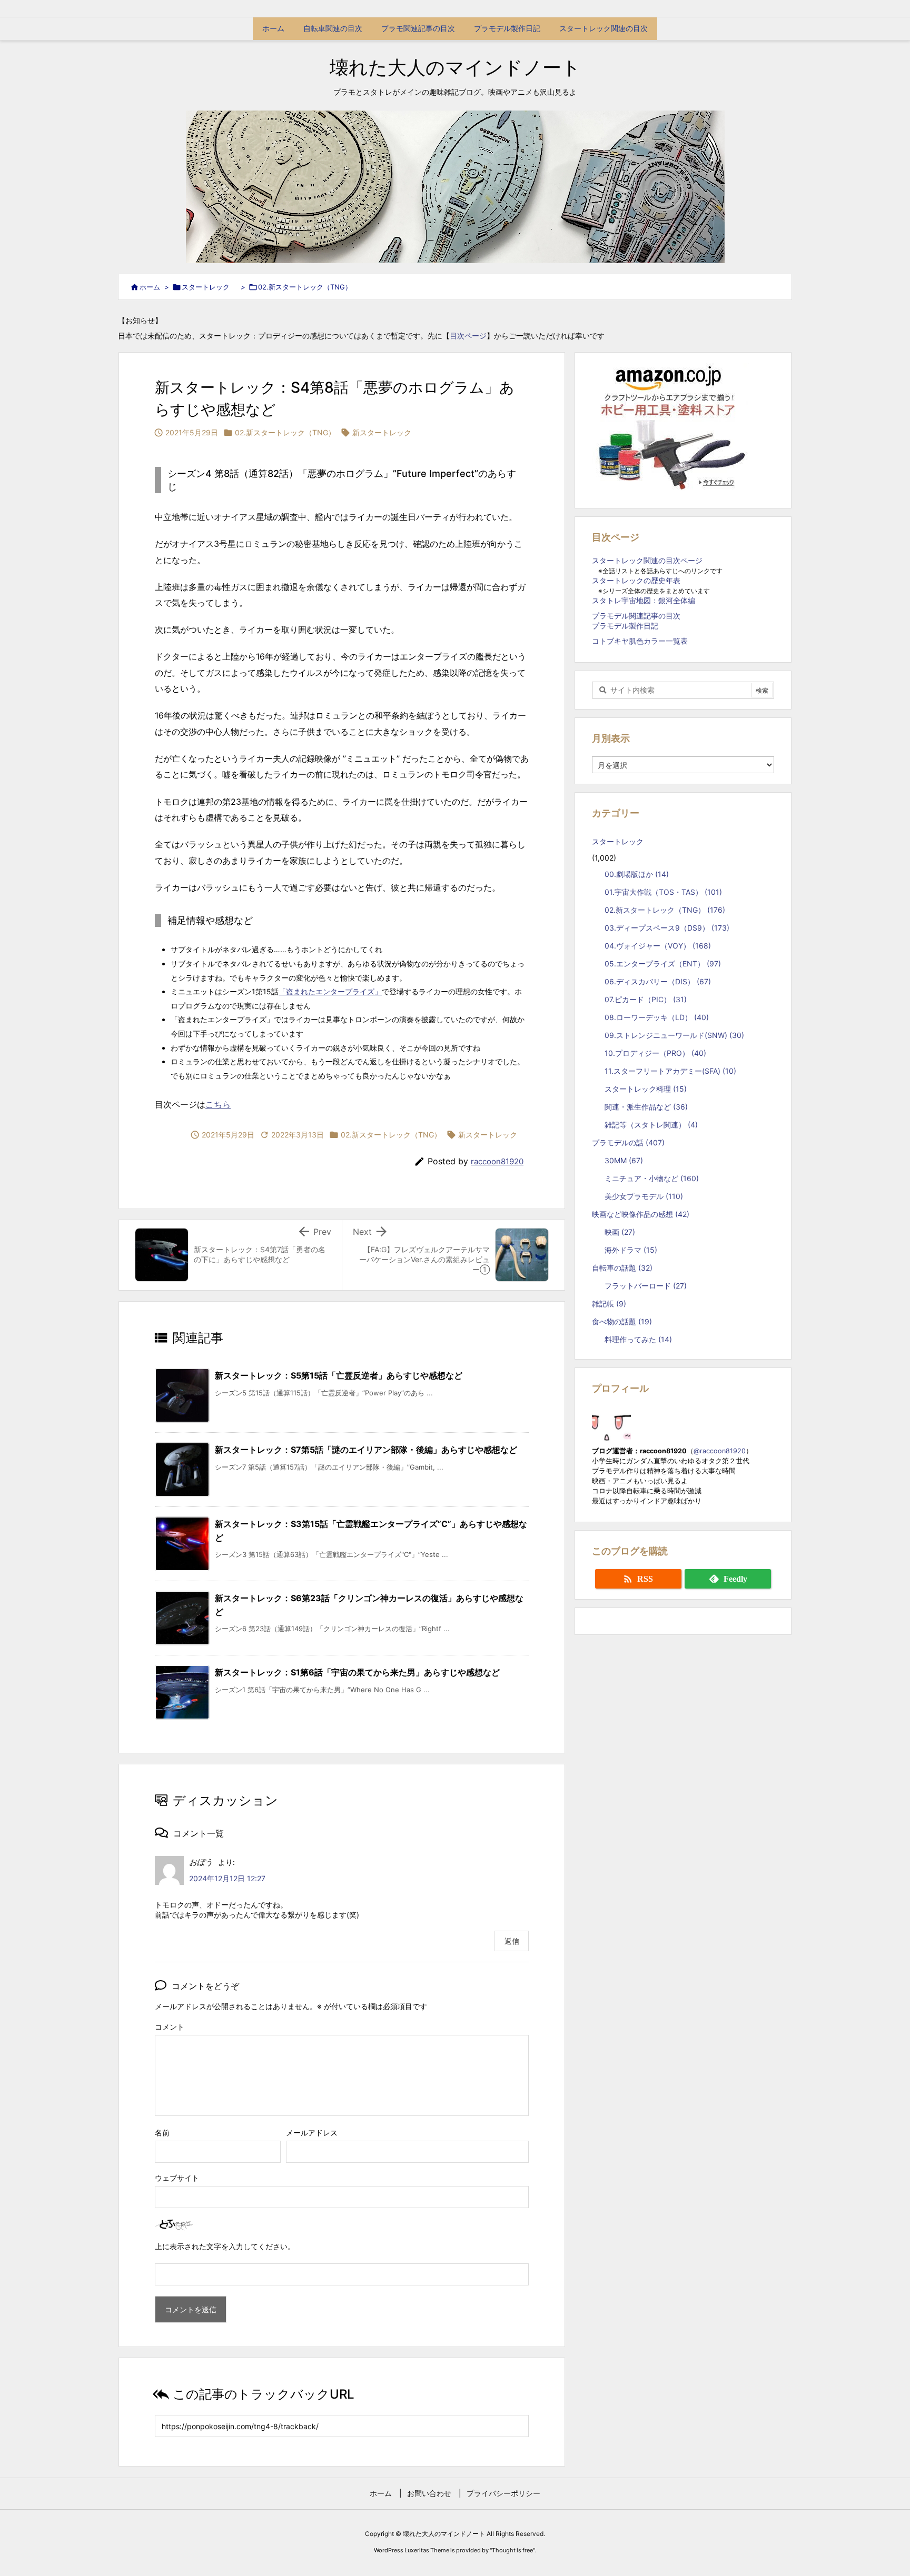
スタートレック (209, 287)
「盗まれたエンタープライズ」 (330, 991)
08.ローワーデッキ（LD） (657, 1017)
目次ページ (468, 336)
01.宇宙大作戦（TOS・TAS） (663, 892)
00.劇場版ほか (637, 874)
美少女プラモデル (644, 1196)
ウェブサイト (177, 2178)
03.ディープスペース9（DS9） (667, 928)
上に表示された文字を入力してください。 (225, 2246)
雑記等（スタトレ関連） (651, 1125)
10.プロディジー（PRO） (655, 1053)
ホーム (150, 287)
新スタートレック (382, 432)
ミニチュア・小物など (652, 1178)
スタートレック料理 (646, 1089)
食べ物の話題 (622, 1321)
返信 (512, 1941)
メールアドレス (312, 2133)
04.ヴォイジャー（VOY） (658, 946)
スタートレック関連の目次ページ (647, 560)
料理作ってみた (638, 1339)
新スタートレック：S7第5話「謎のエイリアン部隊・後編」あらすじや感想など (366, 1450)
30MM (624, 1160)
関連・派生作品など (646, 1107)
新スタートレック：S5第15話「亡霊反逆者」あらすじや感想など (339, 1375)
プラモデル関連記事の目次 (636, 616)
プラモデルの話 (628, 1142)
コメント (170, 2027)
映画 (620, 1232)
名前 (162, 2133)
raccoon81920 (497, 1161)
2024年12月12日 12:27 (227, 1878)
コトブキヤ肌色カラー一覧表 (640, 641)
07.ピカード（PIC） (646, 999)
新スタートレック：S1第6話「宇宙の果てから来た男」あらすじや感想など (357, 1672)
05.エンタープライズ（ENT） (663, 963)
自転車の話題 (622, 1268)
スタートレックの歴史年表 (636, 580)
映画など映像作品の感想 (641, 1214)
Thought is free (512, 2550)
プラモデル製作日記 (625, 626)
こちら (218, 1104)
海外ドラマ (631, 1250)
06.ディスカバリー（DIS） (658, 981)
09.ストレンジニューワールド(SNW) (674, 1035)
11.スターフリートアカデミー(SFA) (670, 1071)
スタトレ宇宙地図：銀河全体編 (644, 600)
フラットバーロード (646, 1286)
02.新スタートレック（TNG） (305, 287)
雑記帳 (609, 1304)
